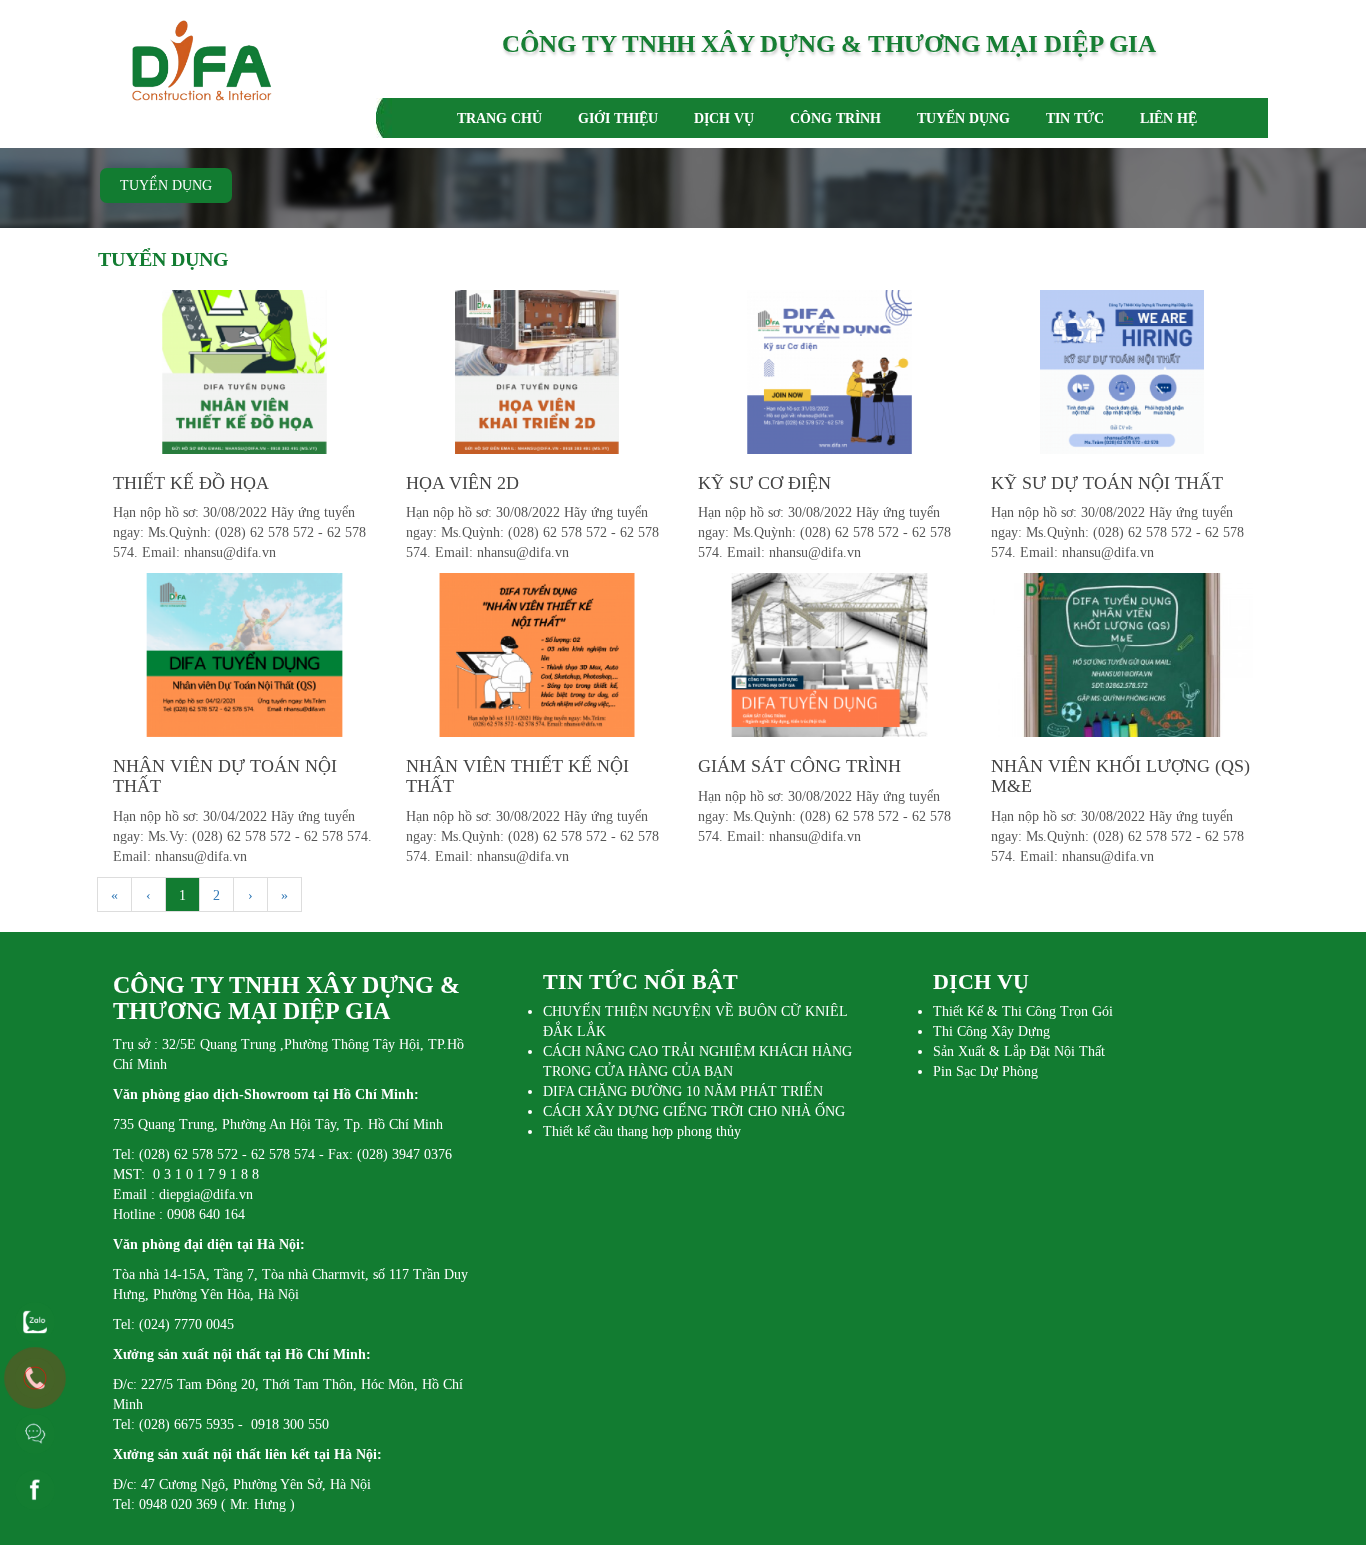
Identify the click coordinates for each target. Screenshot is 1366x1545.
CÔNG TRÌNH (835, 118)
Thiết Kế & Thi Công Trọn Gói (1023, 1011)
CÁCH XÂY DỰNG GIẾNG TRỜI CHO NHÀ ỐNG (694, 1111)
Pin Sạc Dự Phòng (985, 1071)
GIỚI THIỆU (618, 118)
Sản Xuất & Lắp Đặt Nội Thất (1019, 1051)
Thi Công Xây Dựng (991, 1031)
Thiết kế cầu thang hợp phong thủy (642, 1131)
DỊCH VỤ (724, 118)
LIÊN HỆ (1168, 118)
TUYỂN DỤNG (963, 118)
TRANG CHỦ (499, 118)
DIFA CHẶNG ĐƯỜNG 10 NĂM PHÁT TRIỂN (683, 1091)
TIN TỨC (1075, 118)
